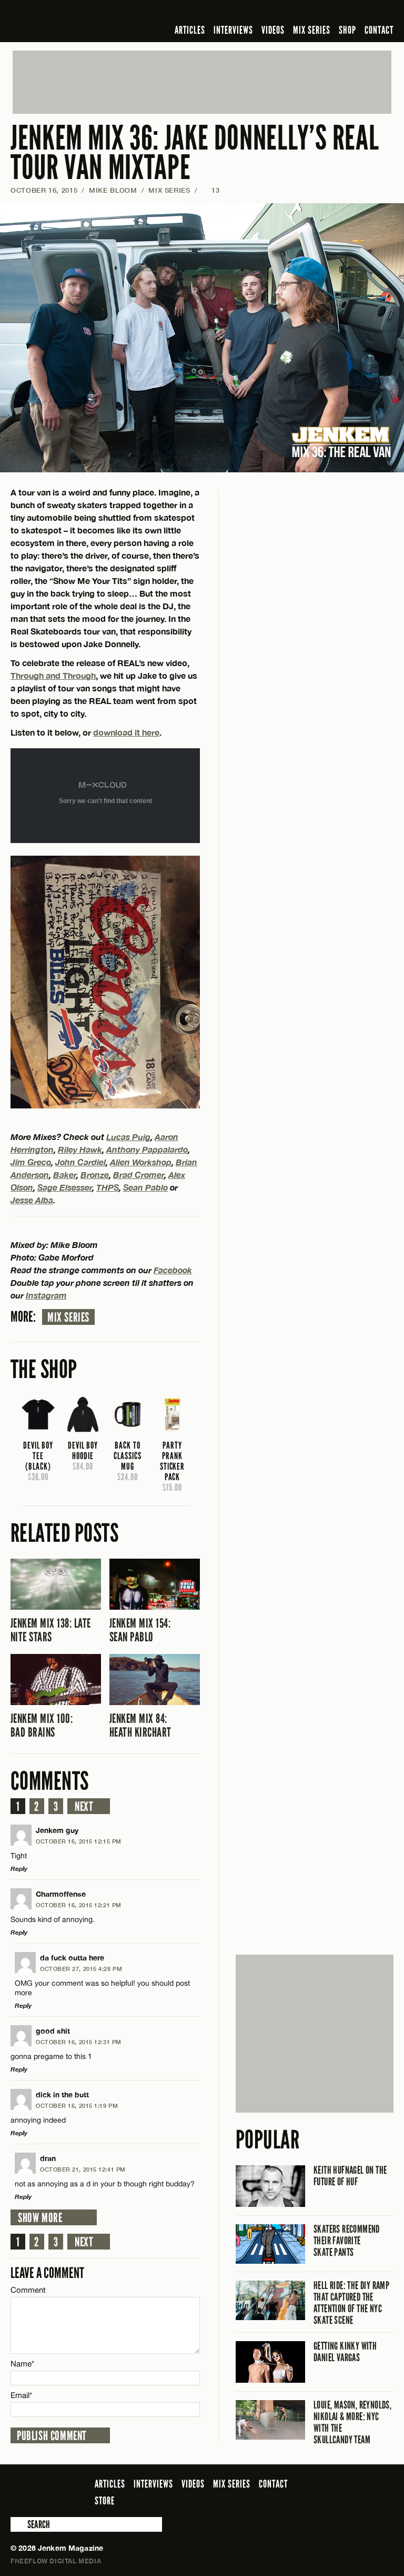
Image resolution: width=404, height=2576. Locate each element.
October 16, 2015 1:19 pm (77, 2106)
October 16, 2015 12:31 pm (79, 2042)
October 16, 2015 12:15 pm (79, 1841)
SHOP (347, 30)
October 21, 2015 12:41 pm (83, 2169)
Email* (21, 2395)
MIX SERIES (312, 30)
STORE (105, 2501)
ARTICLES (190, 30)
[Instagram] (336, 13)
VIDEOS (273, 30)
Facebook (173, 1270)
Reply (19, 1869)
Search (18, 2524)
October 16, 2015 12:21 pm (79, 1905)
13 (210, 190)
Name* (22, 2364)
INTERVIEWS (233, 30)
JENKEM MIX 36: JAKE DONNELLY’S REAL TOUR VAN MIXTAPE (195, 153)
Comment (28, 2290)
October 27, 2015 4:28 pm (81, 1969)
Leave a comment (47, 2273)
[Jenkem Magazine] (86, 21)
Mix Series (68, 1317)
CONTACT (379, 30)
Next (84, 1807)
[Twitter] (319, 13)
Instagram (46, 1295)
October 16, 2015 (44, 190)
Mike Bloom (113, 190)
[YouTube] (359, 13)
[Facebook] (304, 13)
